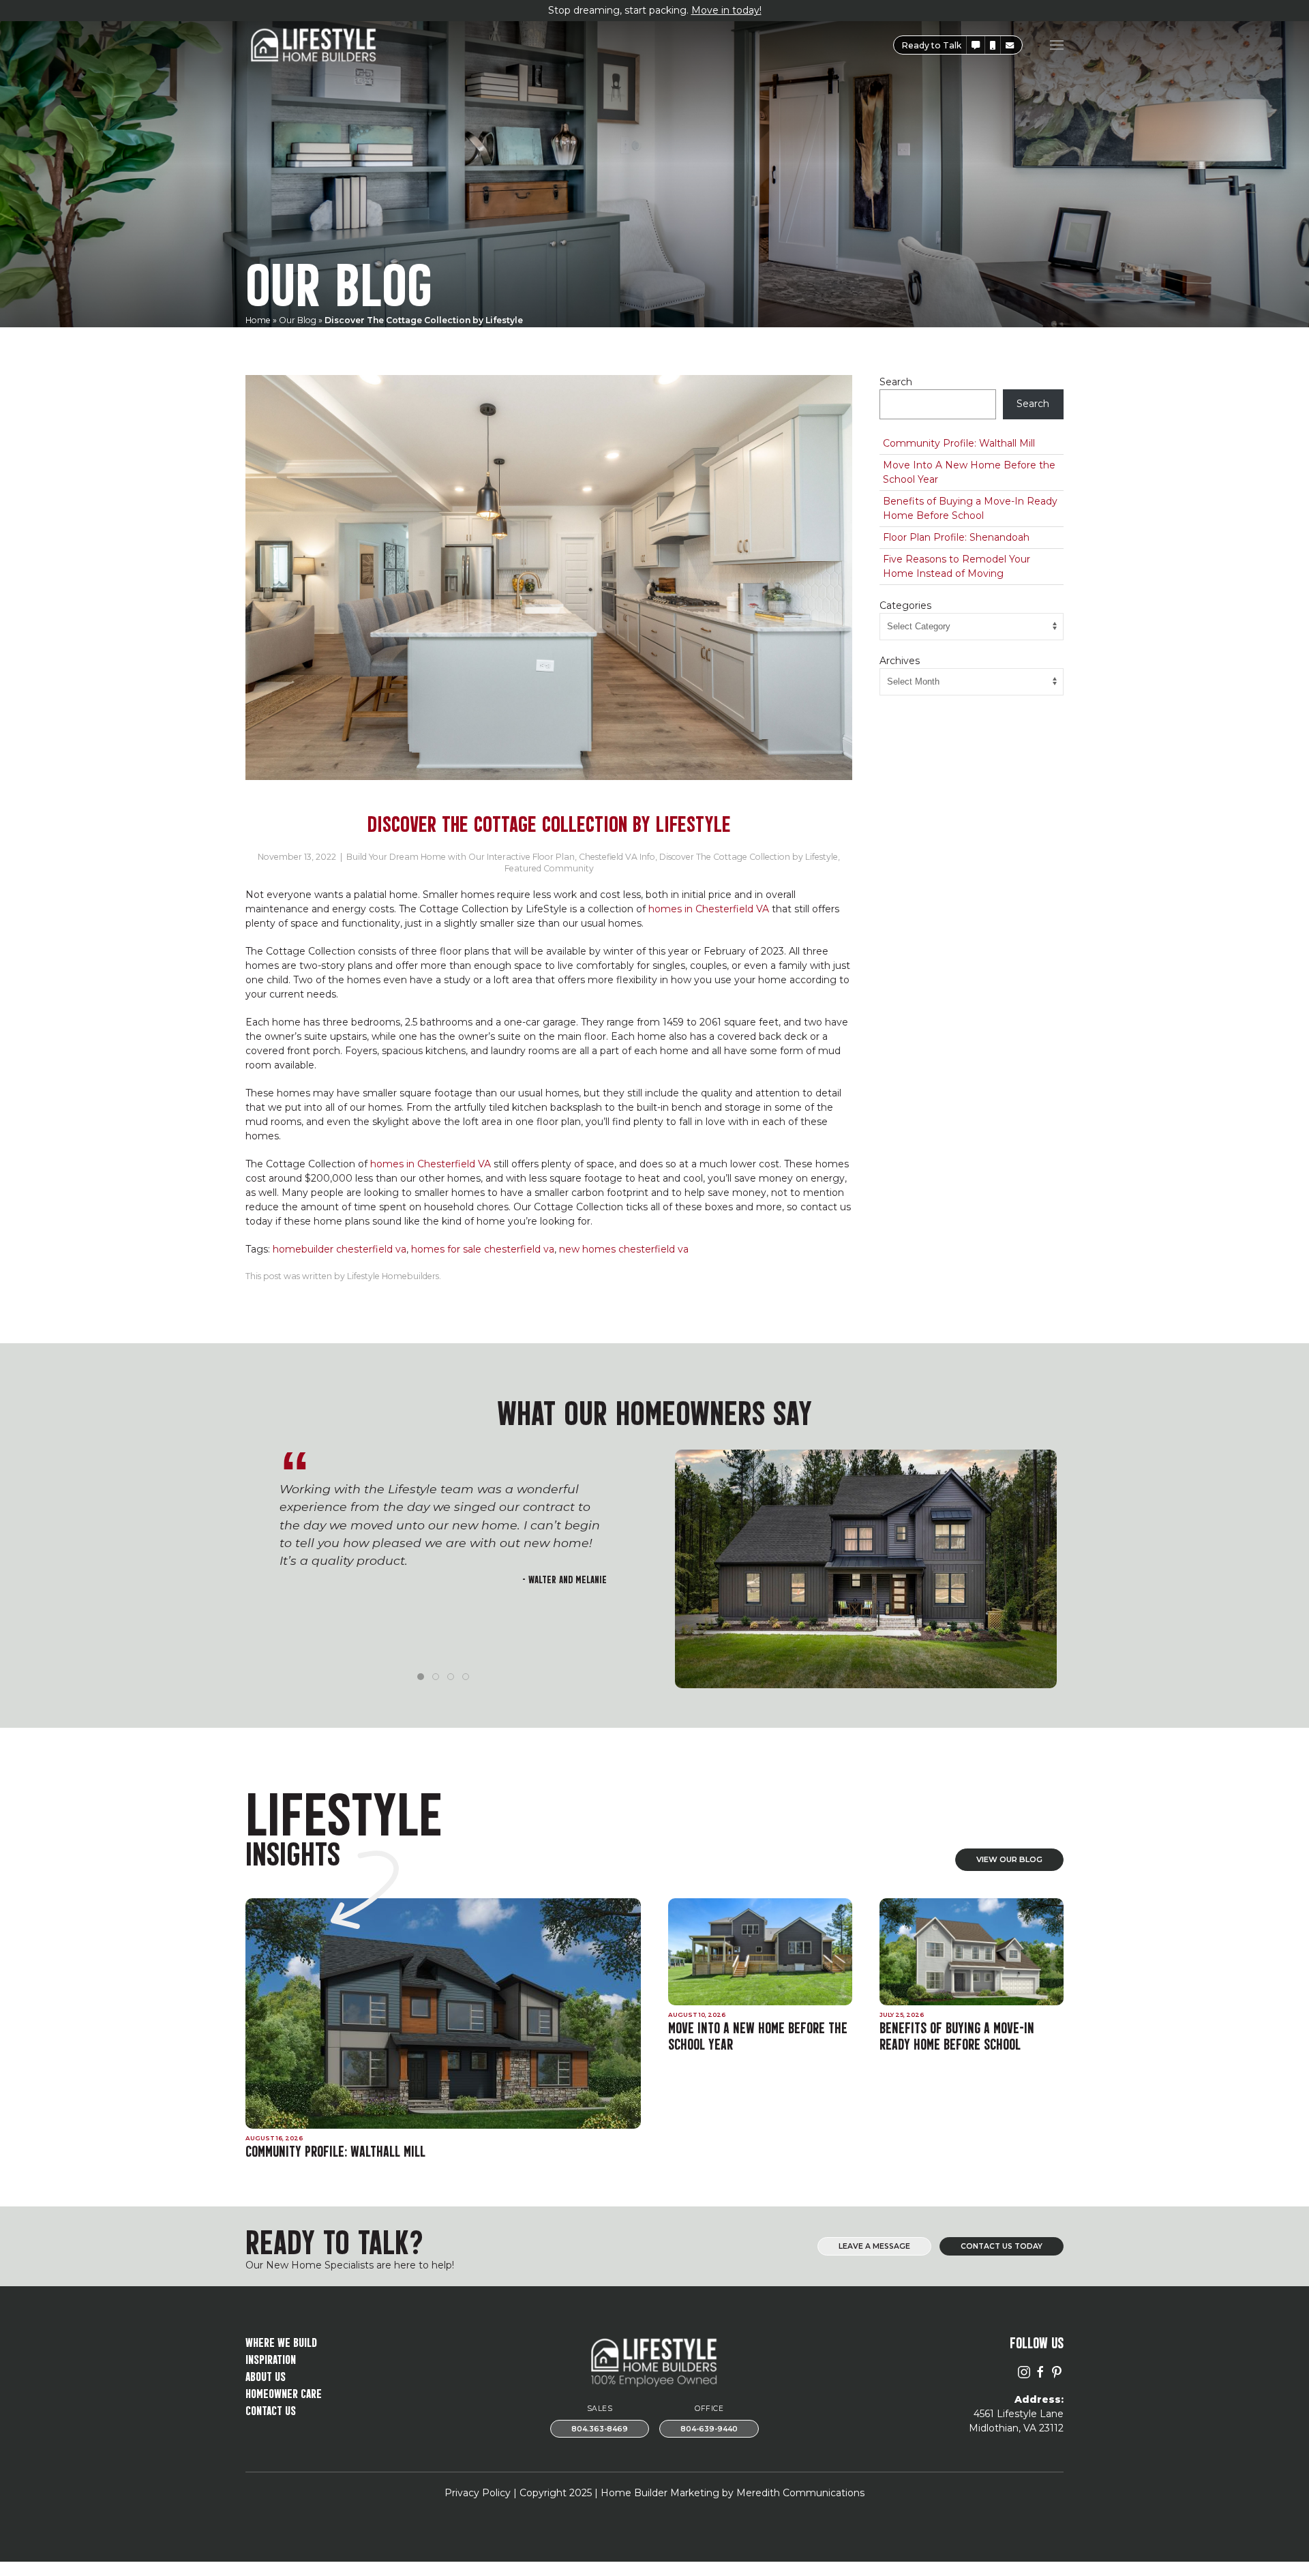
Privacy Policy (478, 2493)
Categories (905, 605)
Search (896, 382)
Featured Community (549, 868)
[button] (976, 45)
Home (258, 320)
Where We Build (281, 2341)
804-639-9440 (709, 2429)
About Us (266, 2375)
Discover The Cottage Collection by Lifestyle (749, 857)
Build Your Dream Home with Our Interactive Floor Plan (461, 857)
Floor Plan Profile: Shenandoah (956, 537)
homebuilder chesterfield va (340, 1249)
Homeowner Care (284, 2392)
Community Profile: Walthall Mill (959, 443)
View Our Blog (1009, 1859)
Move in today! (726, 10)
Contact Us (271, 2409)
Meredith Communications (800, 2493)
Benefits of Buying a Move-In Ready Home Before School (970, 508)
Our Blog (298, 320)
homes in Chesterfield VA (709, 909)
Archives (900, 661)
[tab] (421, 1677)
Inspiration (271, 2358)
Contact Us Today (1002, 2246)
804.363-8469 (600, 2429)
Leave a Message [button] (874, 2246)
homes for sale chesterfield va (483, 1249)
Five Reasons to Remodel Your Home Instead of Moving (957, 566)
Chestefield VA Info (617, 857)
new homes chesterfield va (624, 1249)
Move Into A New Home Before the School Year (969, 472)
